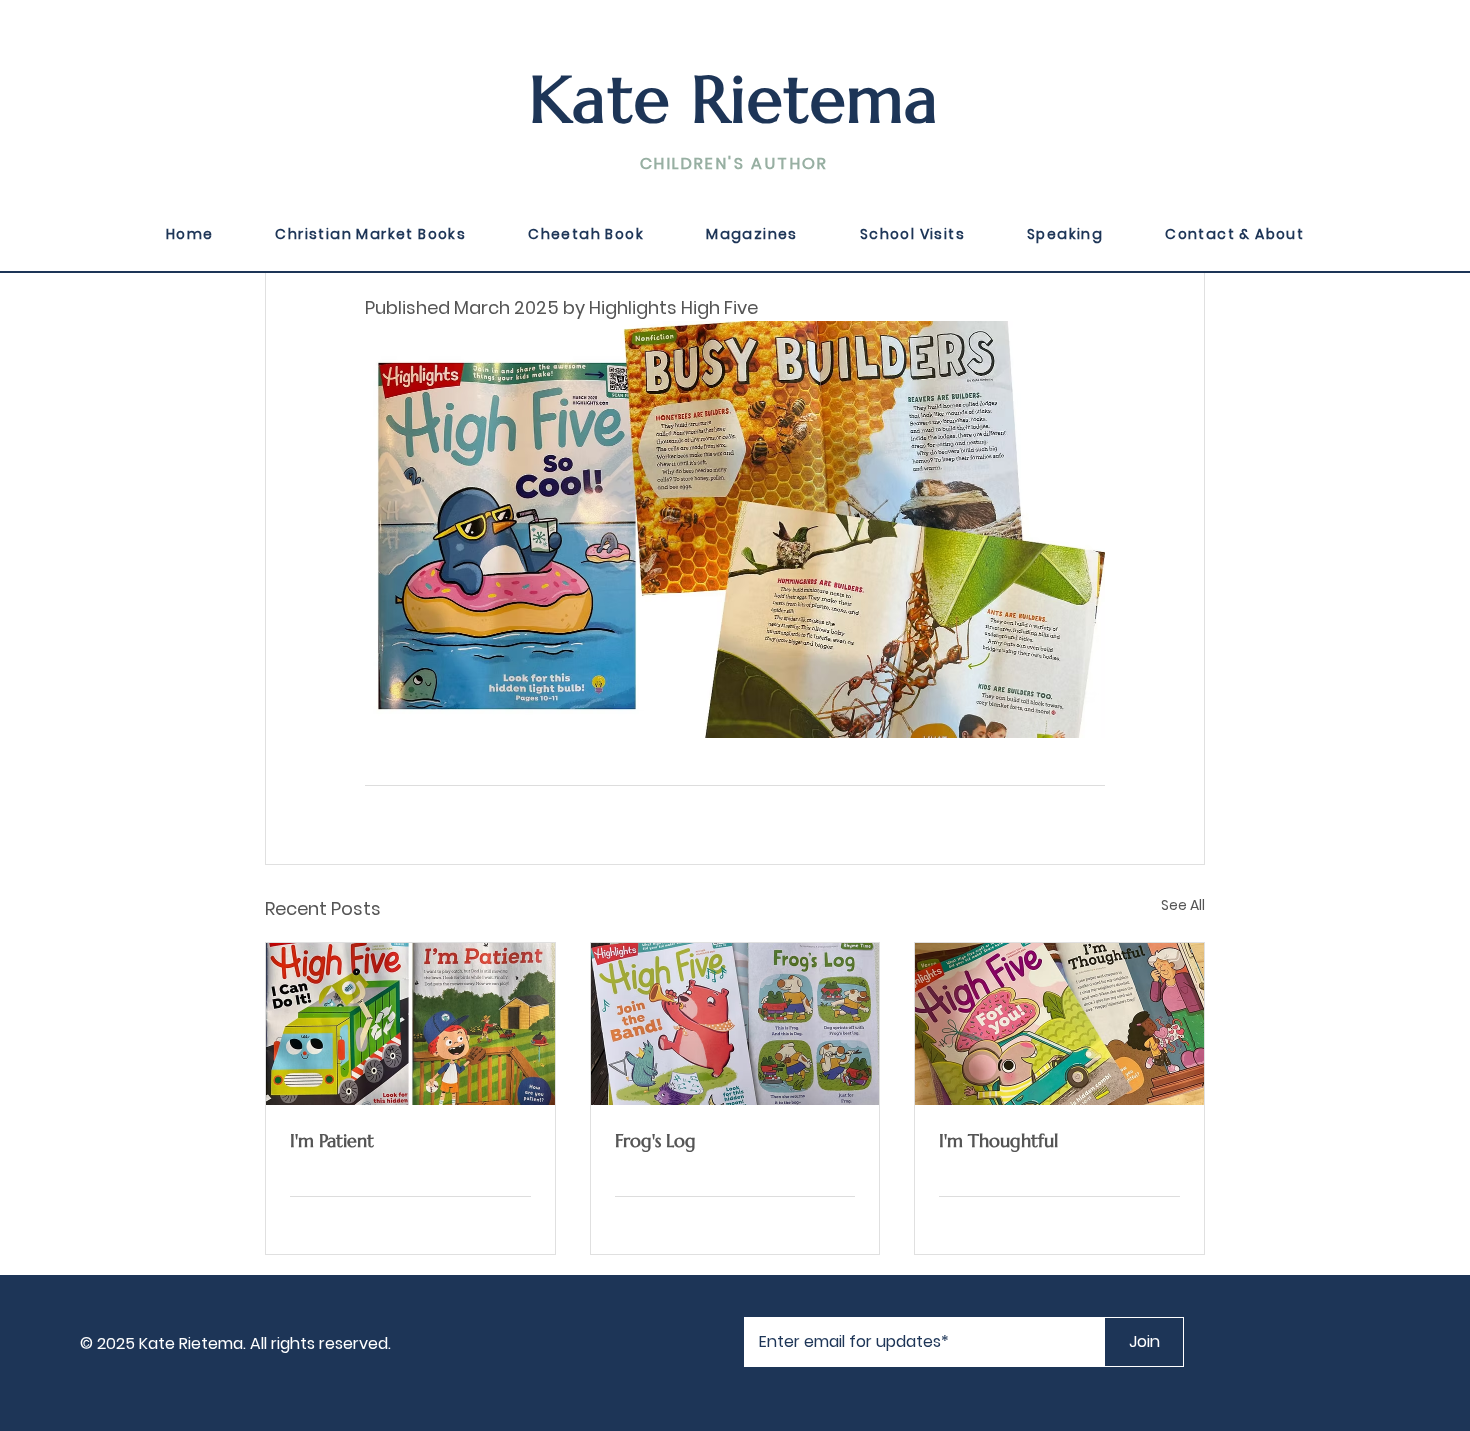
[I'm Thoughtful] (1059, 1024)
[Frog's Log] (735, 1024)
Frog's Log (655, 1140)
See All (1183, 905)
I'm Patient (332, 1140)
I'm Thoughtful (998, 1140)
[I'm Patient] (410, 1024)
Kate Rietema (734, 99)
